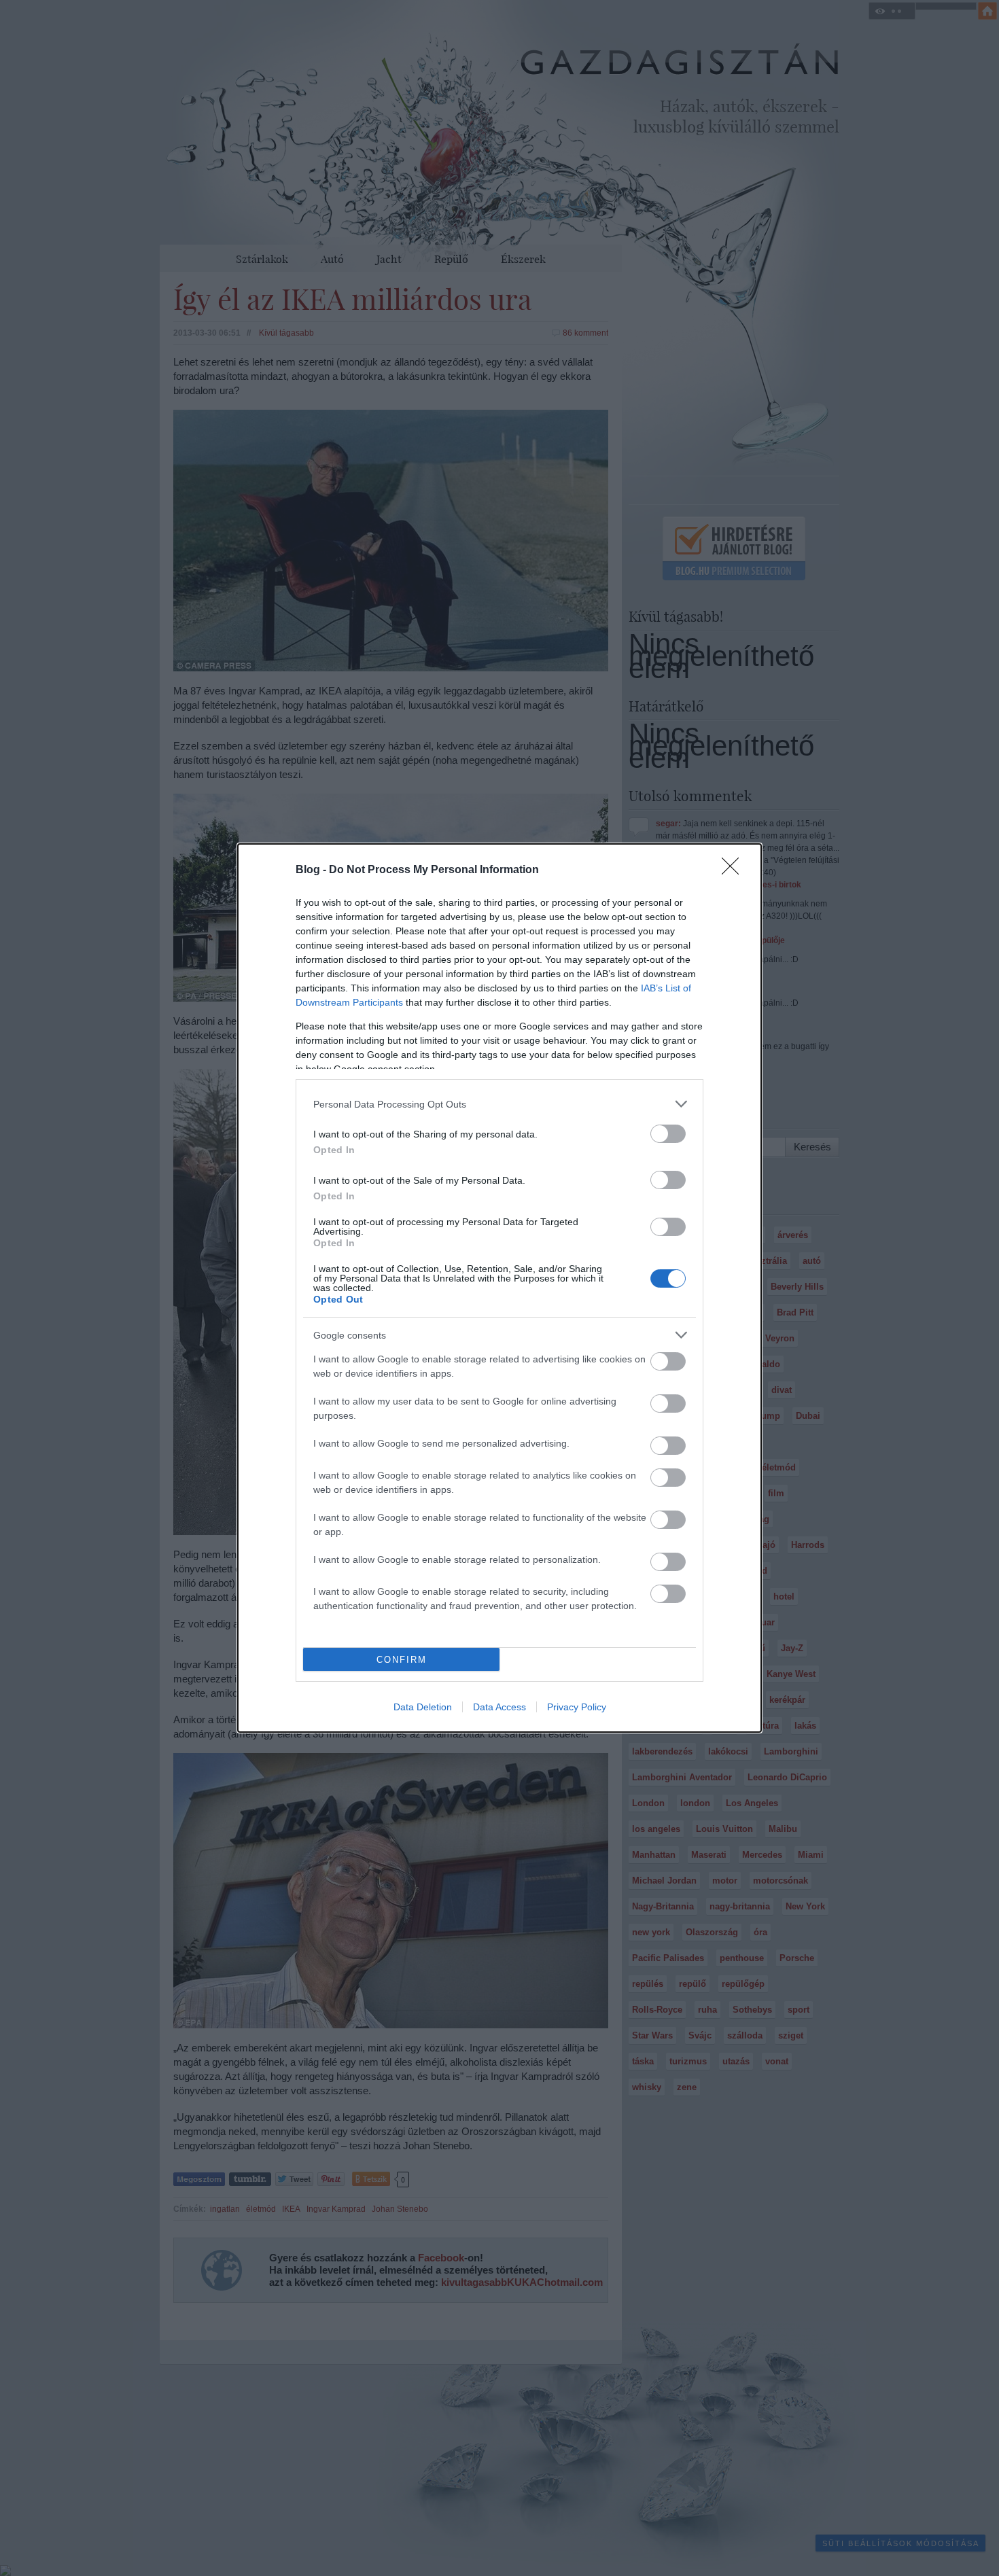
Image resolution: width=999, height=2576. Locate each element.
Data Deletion (423, 1707)
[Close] (735, 870)
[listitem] (500, 1104)
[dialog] (500, 1288)
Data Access (500, 1707)
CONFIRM (402, 1660)
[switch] (668, 1134)
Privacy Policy (577, 1707)
